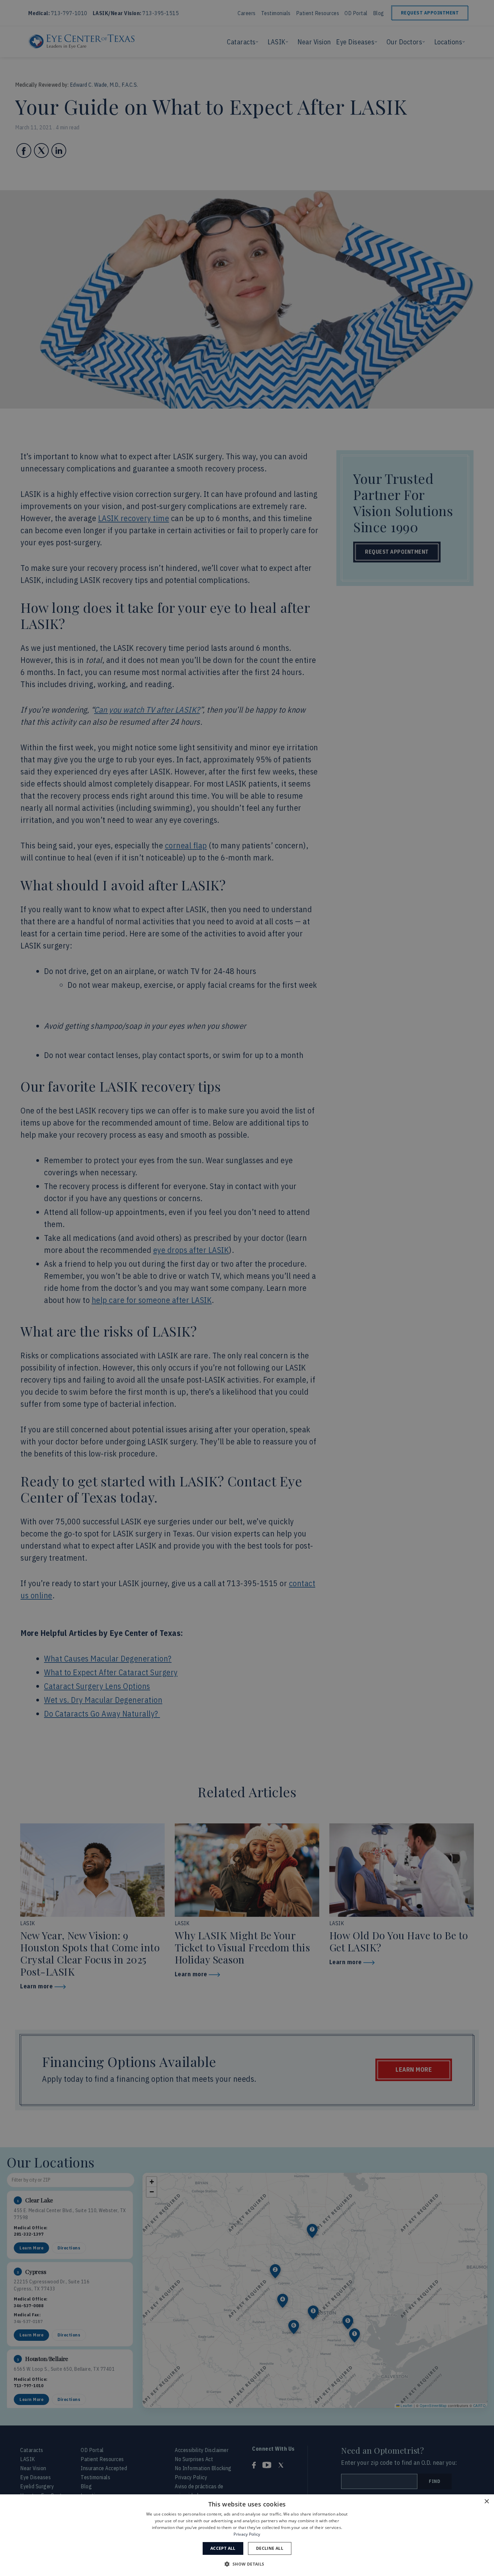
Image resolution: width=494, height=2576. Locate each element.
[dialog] (247, 2535)
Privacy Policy (247, 2534)
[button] (247, 2564)
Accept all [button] (223, 2548)
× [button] (486, 2502)
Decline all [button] (270, 2548)
